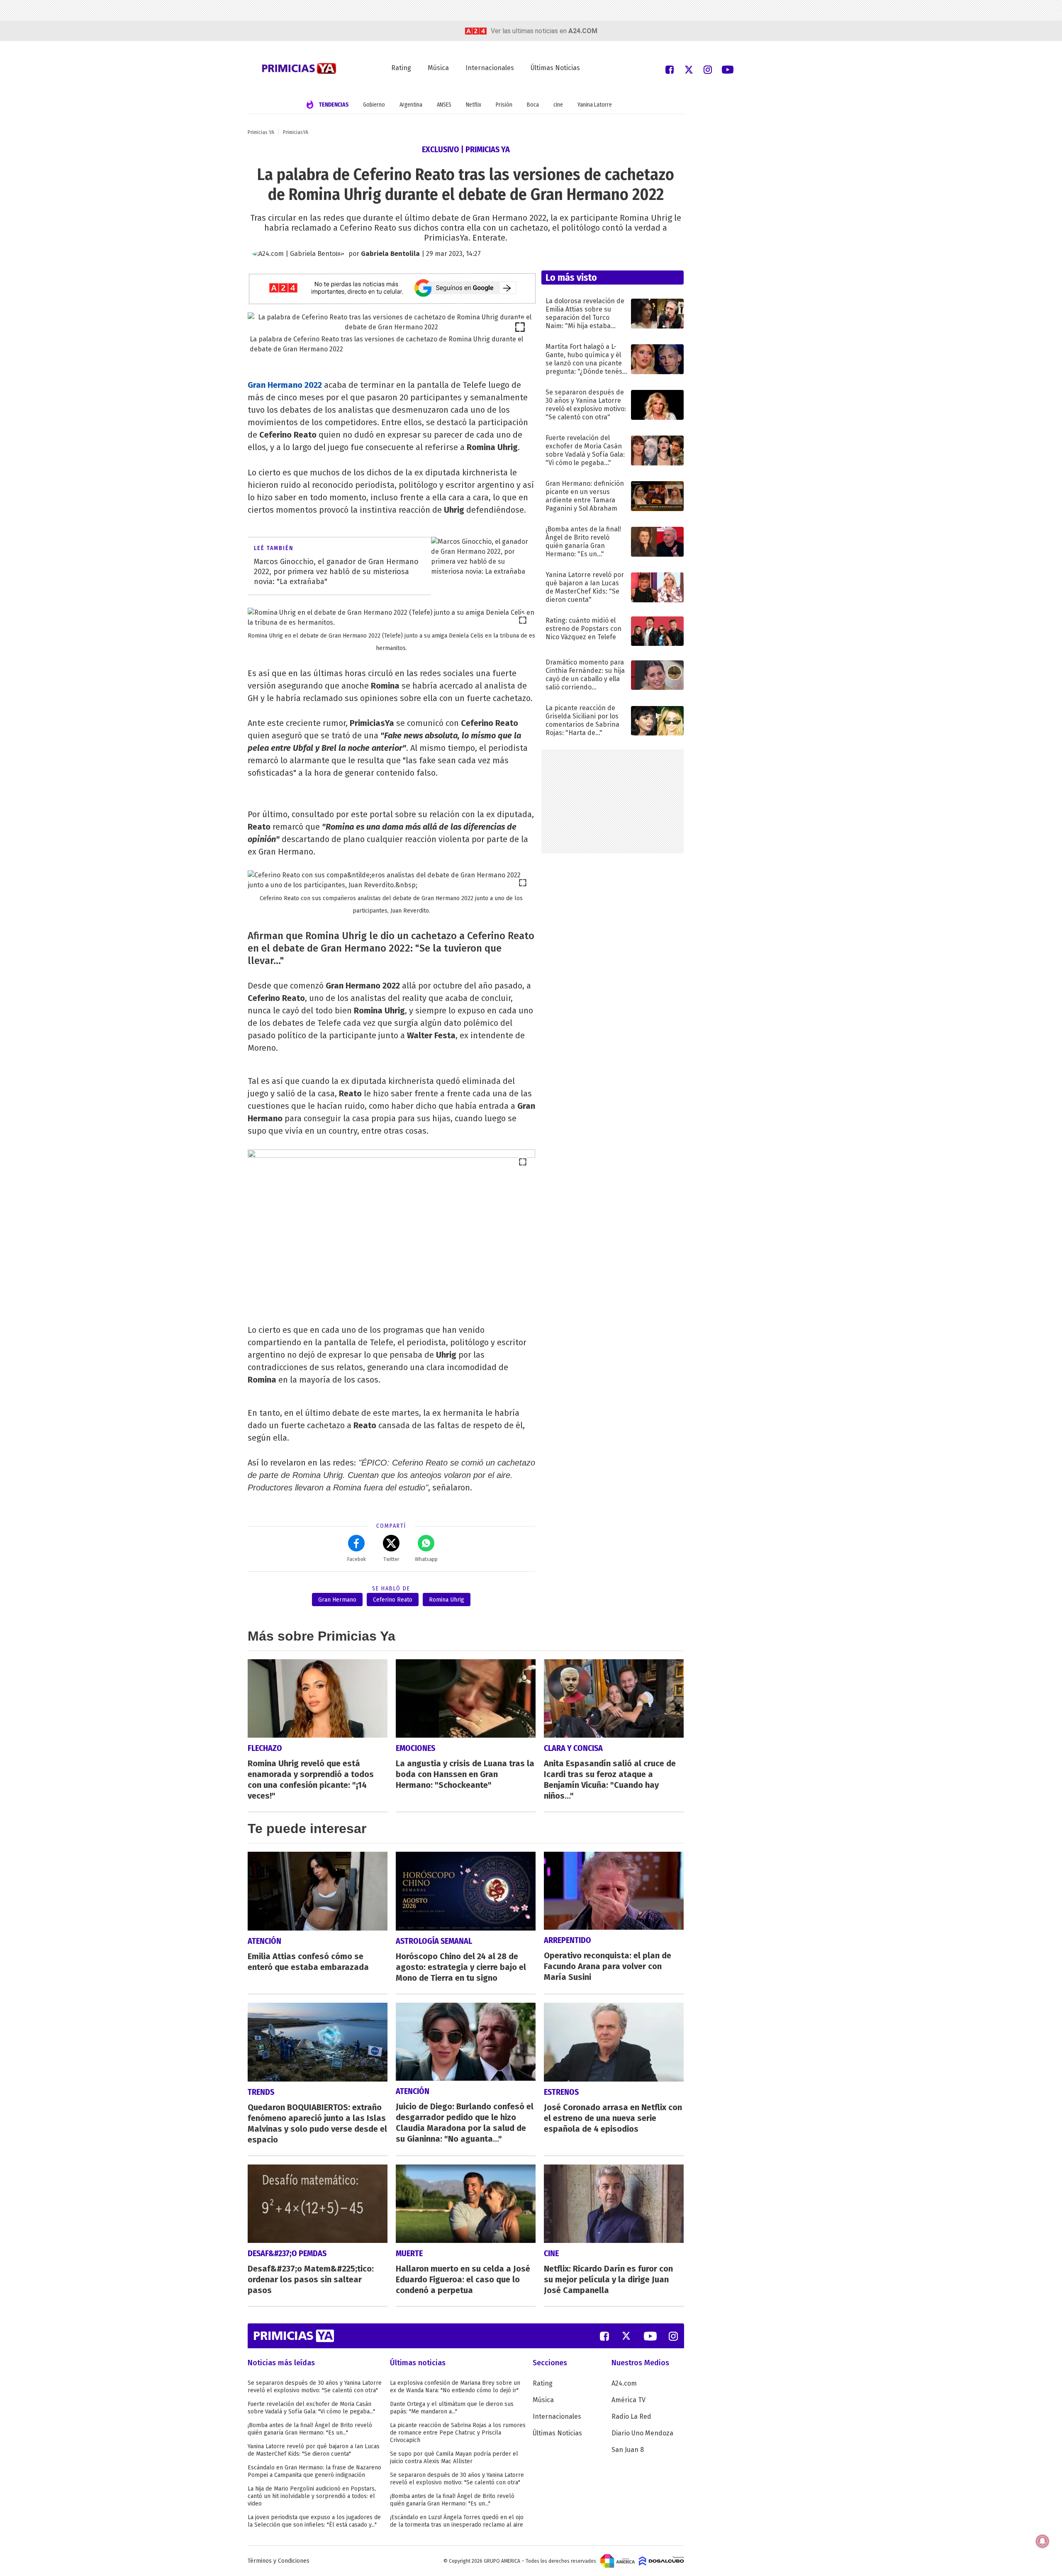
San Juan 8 (628, 2450)
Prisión (504, 105)
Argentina (411, 105)
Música (438, 68)
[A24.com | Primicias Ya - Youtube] (728, 69)
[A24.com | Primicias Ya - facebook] (670, 69)
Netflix (474, 105)
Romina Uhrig (447, 1600)
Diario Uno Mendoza (642, 2433)
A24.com (624, 2383)
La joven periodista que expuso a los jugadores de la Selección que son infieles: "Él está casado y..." (314, 2521)
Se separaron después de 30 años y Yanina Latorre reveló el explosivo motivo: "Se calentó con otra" (315, 2387)
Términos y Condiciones (279, 2561)
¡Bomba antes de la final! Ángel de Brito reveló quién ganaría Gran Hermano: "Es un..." (310, 2429)
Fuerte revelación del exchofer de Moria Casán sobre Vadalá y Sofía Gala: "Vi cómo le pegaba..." (311, 2408)
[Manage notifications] (1043, 2541)
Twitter (391, 1559)
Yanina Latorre (595, 105)
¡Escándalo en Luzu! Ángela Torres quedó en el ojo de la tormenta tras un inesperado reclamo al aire (457, 2521)
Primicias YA (261, 132)
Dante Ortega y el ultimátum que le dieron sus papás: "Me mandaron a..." (452, 2408)
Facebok (357, 1559)
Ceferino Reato (393, 1600)
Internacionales (490, 68)
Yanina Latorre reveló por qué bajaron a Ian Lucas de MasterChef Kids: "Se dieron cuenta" (314, 2450)
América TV (628, 2400)
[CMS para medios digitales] (661, 2561)
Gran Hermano (337, 1600)
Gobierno (374, 105)
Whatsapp (426, 1559)
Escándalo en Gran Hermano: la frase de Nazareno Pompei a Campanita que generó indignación (314, 2471)
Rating (401, 68)
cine (558, 105)
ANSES (444, 105)
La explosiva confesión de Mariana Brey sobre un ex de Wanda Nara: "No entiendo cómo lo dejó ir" (455, 2387)
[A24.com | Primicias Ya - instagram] (708, 69)
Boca (533, 105)
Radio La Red (631, 2417)
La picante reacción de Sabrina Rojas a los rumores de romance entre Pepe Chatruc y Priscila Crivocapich (458, 2433)
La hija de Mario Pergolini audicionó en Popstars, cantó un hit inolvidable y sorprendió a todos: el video (312, 2496)
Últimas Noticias (555, 68)
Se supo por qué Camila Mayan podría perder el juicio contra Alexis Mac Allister (454, 2458)
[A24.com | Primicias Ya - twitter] (689, 69)
